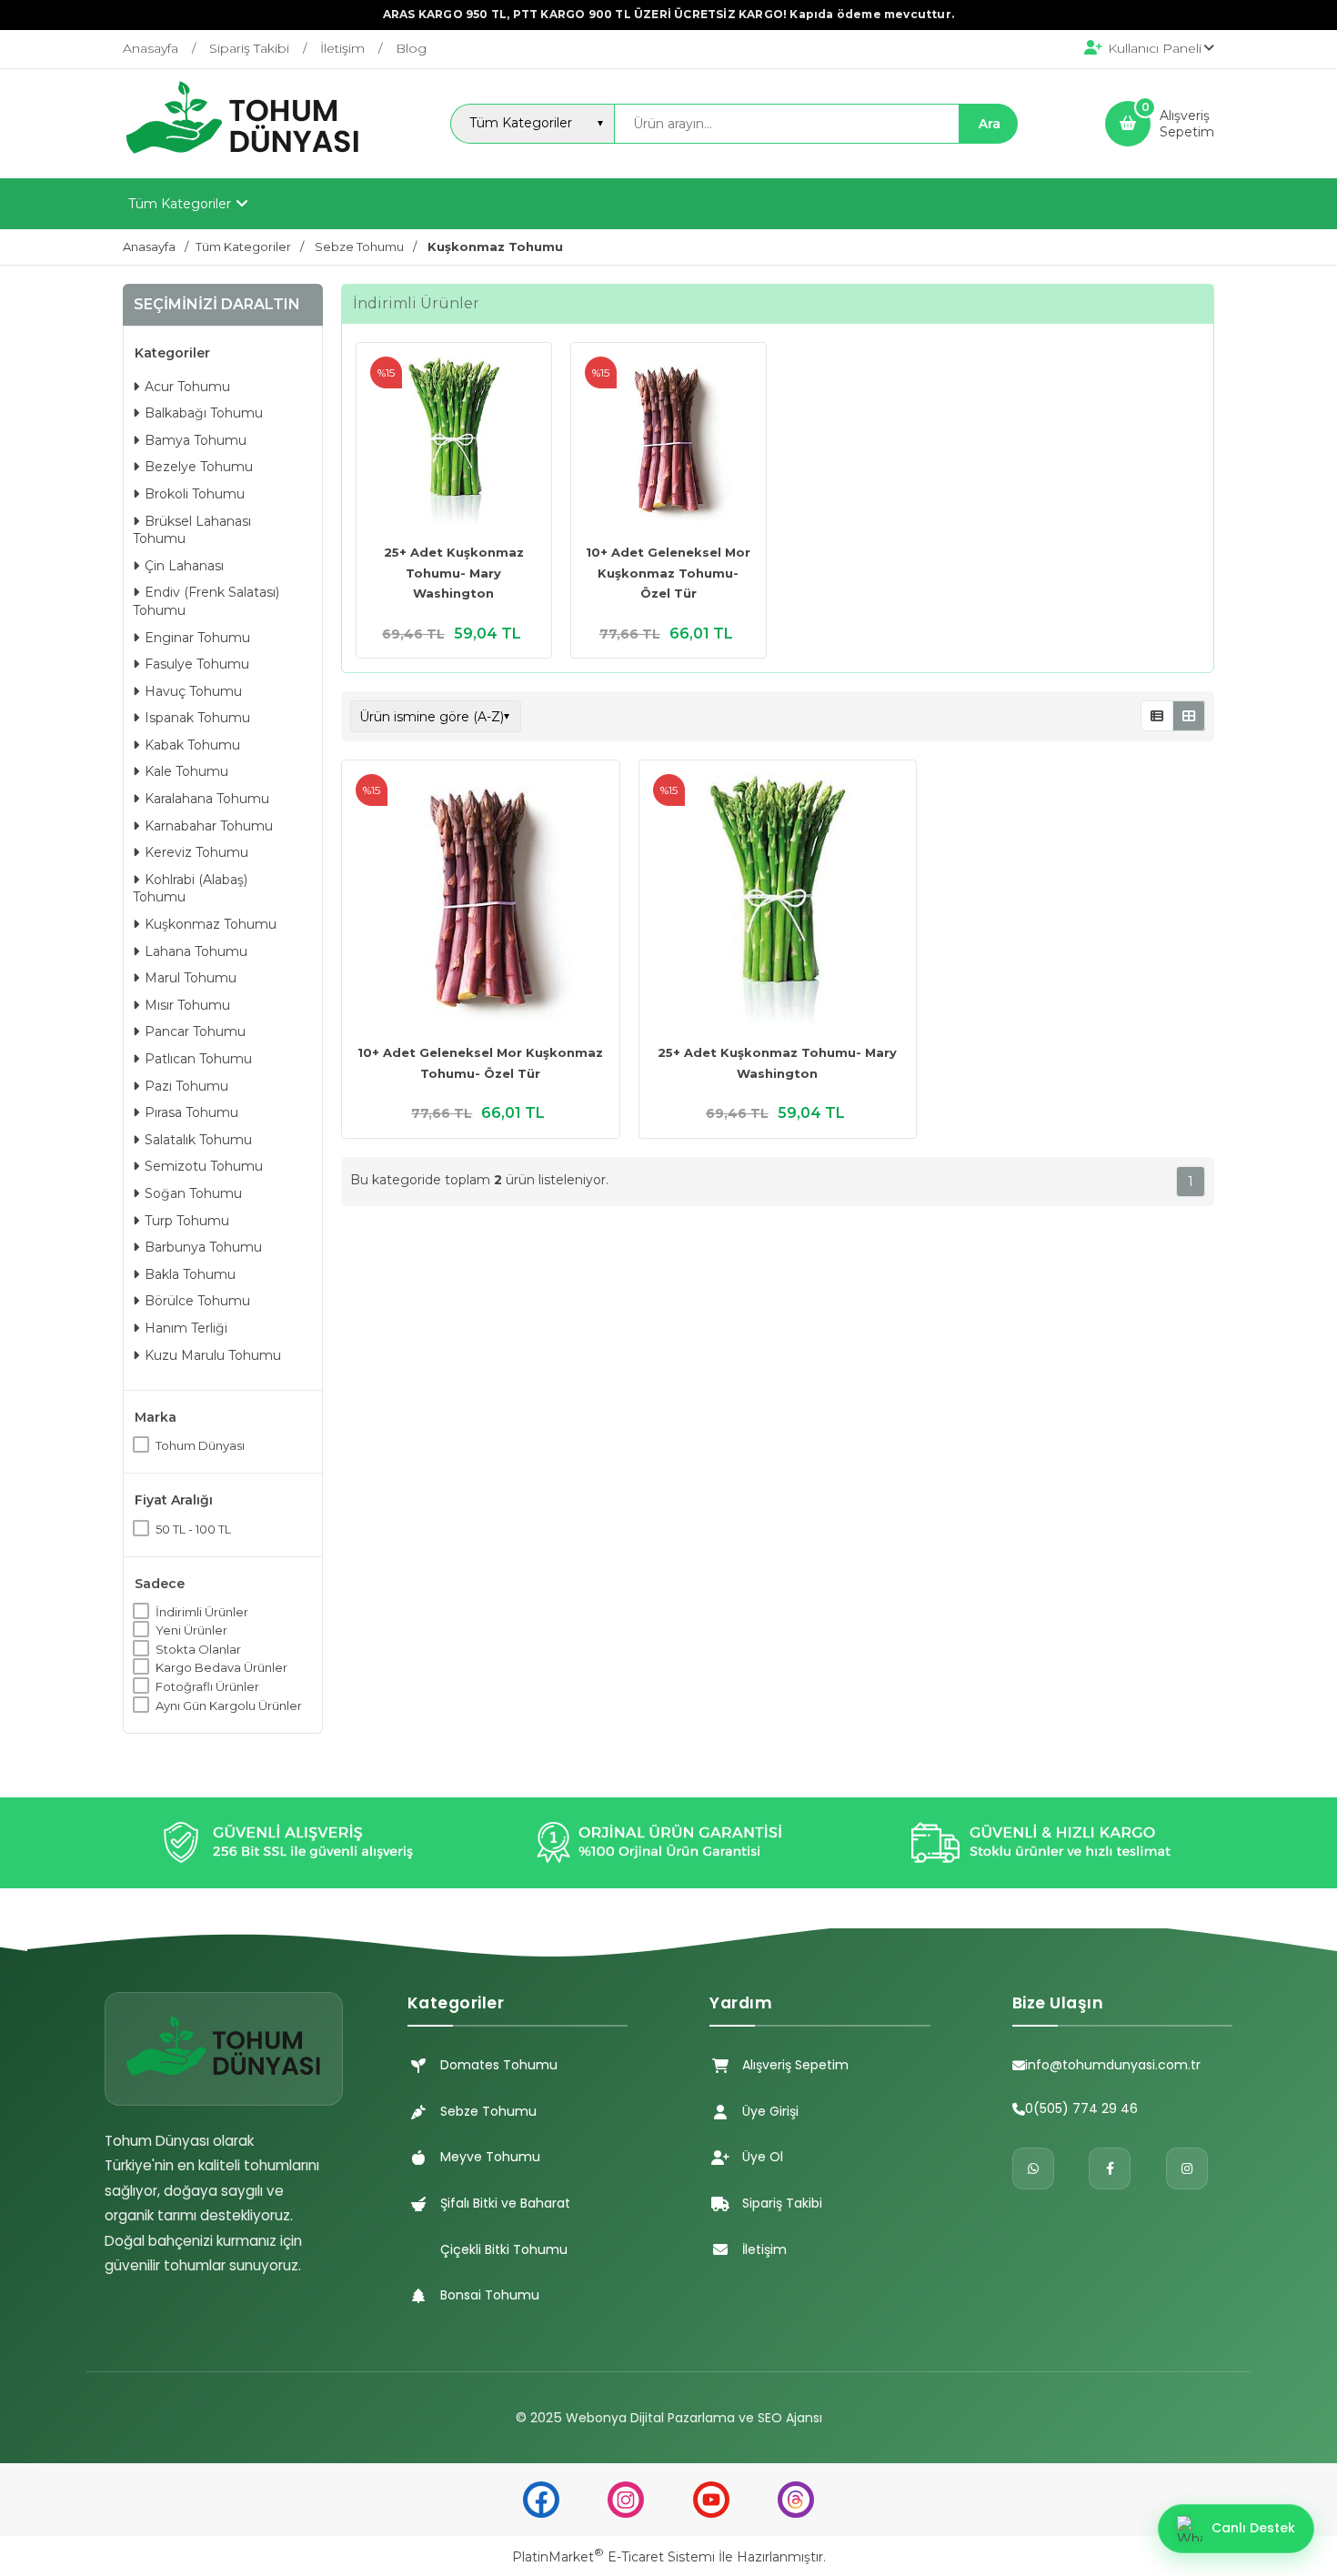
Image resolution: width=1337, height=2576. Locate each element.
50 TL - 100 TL (193, 1529)
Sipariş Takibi (782, 2203)
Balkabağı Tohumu (204, 413)
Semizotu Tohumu (204, 1166)
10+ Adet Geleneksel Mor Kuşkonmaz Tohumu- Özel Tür (668, 573)
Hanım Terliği (186, 1328)
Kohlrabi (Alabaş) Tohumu (190, 889)
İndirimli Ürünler (202, 1612)
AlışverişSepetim (1187, 124)
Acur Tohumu (187, 387)
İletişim (764, 2249)
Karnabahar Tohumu (209, 826)
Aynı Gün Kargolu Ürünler (229, 1706)
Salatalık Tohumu (198, 1140)
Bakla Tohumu (190, 1274)
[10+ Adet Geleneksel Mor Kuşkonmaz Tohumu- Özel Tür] (668, 443)
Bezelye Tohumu (199, 467)
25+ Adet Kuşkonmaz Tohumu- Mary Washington (454, 573)
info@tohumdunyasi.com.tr (1113, 2065)
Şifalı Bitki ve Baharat (505, 2203)
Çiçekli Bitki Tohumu (504, 2249)
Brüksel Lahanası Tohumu (192, 530)
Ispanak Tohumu (197, 718)
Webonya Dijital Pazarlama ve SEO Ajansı (694, 2418)
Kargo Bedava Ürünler (221, 1667)
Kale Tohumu (186, 771)
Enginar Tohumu (197, 638)
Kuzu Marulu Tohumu (213, 1355)
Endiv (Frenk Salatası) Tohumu (206, 601)
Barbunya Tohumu (203, 1247)
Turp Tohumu (187, 1221)
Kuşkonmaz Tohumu (211, 924)
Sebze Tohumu (488, 2111)
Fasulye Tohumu (197, 664)
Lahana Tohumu (196, 951)
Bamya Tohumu (196, 440)
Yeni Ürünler (191, 1630)
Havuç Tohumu (193, 691)
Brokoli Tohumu (195, 494)
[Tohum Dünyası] (243, 162)
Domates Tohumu (499, 2065)
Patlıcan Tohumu (198, 1059)
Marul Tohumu (191, 978)
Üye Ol (763, 2157)
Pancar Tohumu (195, 1031)
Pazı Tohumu (186, 1086)
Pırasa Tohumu (191, 1112)
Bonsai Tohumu (490, 2295)
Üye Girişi (770, 2111)
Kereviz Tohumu (196, 852)
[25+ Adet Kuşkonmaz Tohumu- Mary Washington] (454, 443)
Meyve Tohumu (490, 2157)
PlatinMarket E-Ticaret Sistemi (613, 2557)
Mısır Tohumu (187, 1005)
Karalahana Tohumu (207, 799)
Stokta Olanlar (198, 1649)
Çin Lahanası (184, 566)
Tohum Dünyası (200, 1445)
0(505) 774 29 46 (1081, 2108)
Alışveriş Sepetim (795, 2065)
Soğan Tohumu (193, 1193)
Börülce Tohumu (197, 1301)
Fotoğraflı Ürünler (207, 1686)
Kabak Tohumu (192, 745)
